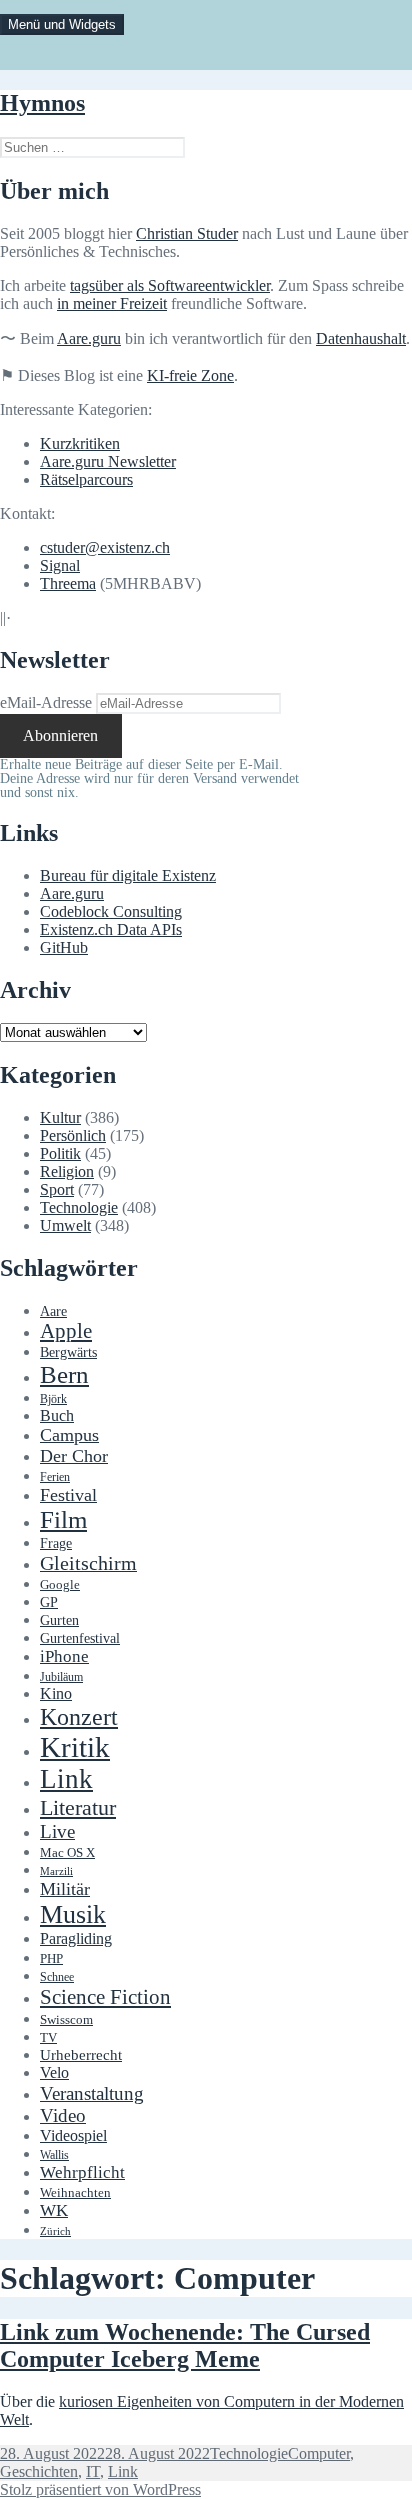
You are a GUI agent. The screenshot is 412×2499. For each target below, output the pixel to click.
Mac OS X (67, 1853)
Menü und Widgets (62, 24)
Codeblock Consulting (111, 911)
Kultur (60, 1117)
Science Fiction (105, 1997)
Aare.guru (89, 338)
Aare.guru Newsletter (108, 461)
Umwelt (65, 1225)
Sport (57, 1189)
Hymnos (42, 103)
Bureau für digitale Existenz (128, 875)
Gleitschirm (88, 1563)
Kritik (75, 1747)
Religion (67, 1171)
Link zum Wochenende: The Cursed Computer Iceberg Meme (185, 2345)
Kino (56, 1694)
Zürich (55, 2231)
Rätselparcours (86, 479)
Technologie (79, 1207)
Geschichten (39, 2471)
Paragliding (76, 1939)
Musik (73, 1914)
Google (60, 1585)
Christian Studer (187, 233)
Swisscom (66, 2020)
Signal (60, 565)
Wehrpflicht (82, 2172)
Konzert (79, 1717)
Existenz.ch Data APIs (111, 929)
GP (49, 1602)
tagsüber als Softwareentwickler (170, 285)
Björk (53, 1399)
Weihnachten (75, 2193)
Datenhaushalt (361, 338)
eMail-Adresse (46, 702)
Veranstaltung (92, 2093)
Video (63, 2115)
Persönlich (73, 1135)
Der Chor (74, 1456)
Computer (319, 2453)
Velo (54, 2073)
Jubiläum (61, 1677)
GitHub (64, 947)
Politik (60, 1153)
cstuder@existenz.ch (105, 547)
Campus (69, 1435)
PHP (51, 1958)
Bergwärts (68, 1352)
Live (57, 1831)
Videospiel (73, 2135)
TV (48, 2038)
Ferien (55, 1477)
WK (54, 2210)
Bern (64, 1374)
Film (63, 1519)
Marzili (56, 1871)
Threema (68, 583)
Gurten (59, 1620)
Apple (66, 1331)
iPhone (64, 1656)
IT (93, 2471)
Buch (57, 1415)
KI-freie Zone (190, 375)
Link (66, 1779)
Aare (53, 1311)
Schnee (57, 1977)
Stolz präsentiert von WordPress (100, 2489)
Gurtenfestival (80, 1638)
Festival (68, 1495)
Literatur (78, 1807)
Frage (56, 1543)
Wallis (54, 2155)
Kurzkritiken (80, 443)
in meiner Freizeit (112, 303)
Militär (65, 1889)
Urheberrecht (81, 2055)
